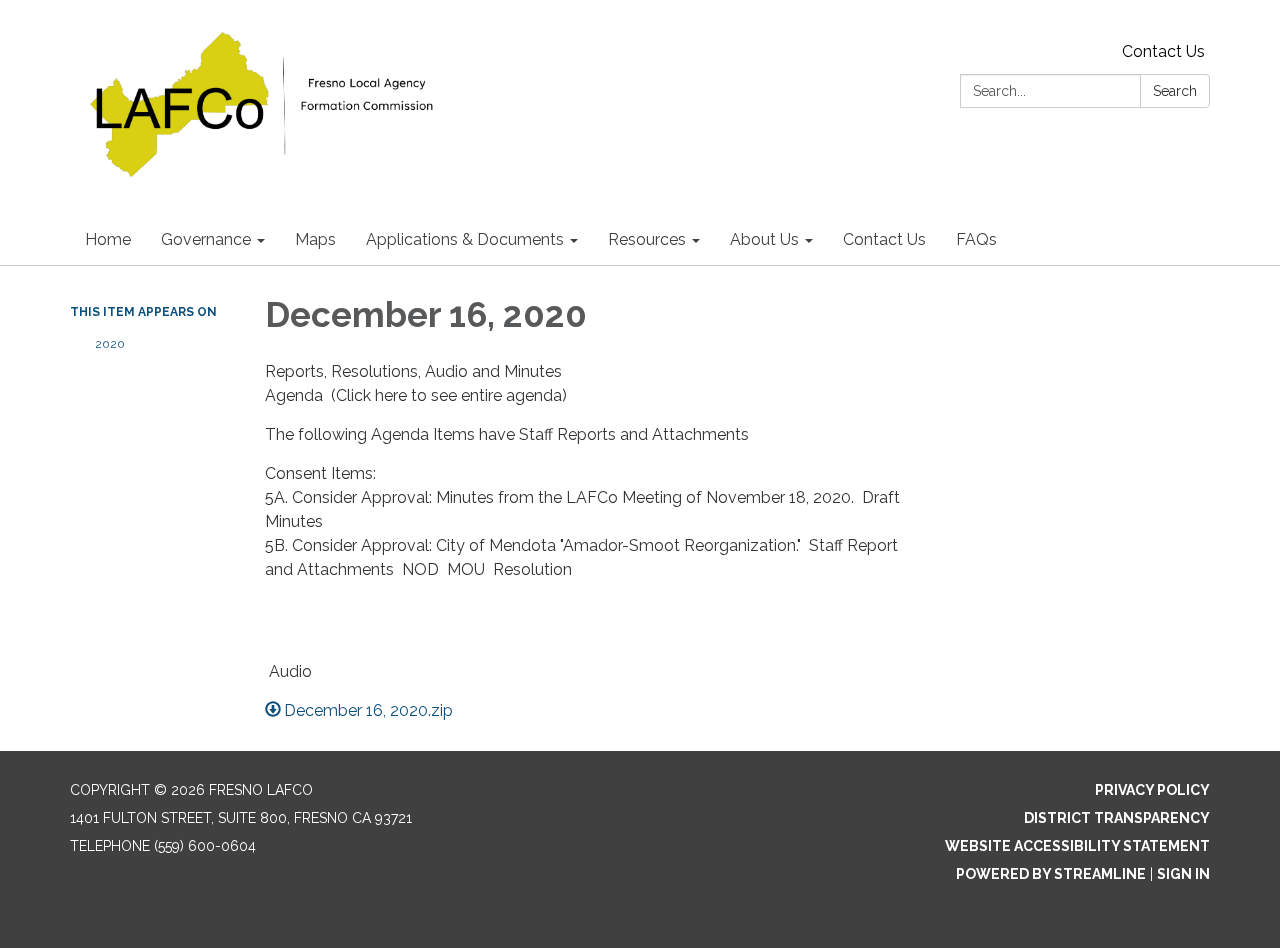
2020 (110, 344)
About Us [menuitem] (764, 239)
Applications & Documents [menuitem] (465, 239)
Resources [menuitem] (647, 239)
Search (1175, 91)
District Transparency (1117, 818)
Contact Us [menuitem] (884, 239)
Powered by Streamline (1051, 874)
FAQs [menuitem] (976, 239)
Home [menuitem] (108, 239)
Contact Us (1163, 51)
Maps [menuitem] (315, 239)
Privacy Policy (1152, 790)
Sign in (1183, 874)
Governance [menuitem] (206, 239)
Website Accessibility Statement (1077, 846)
